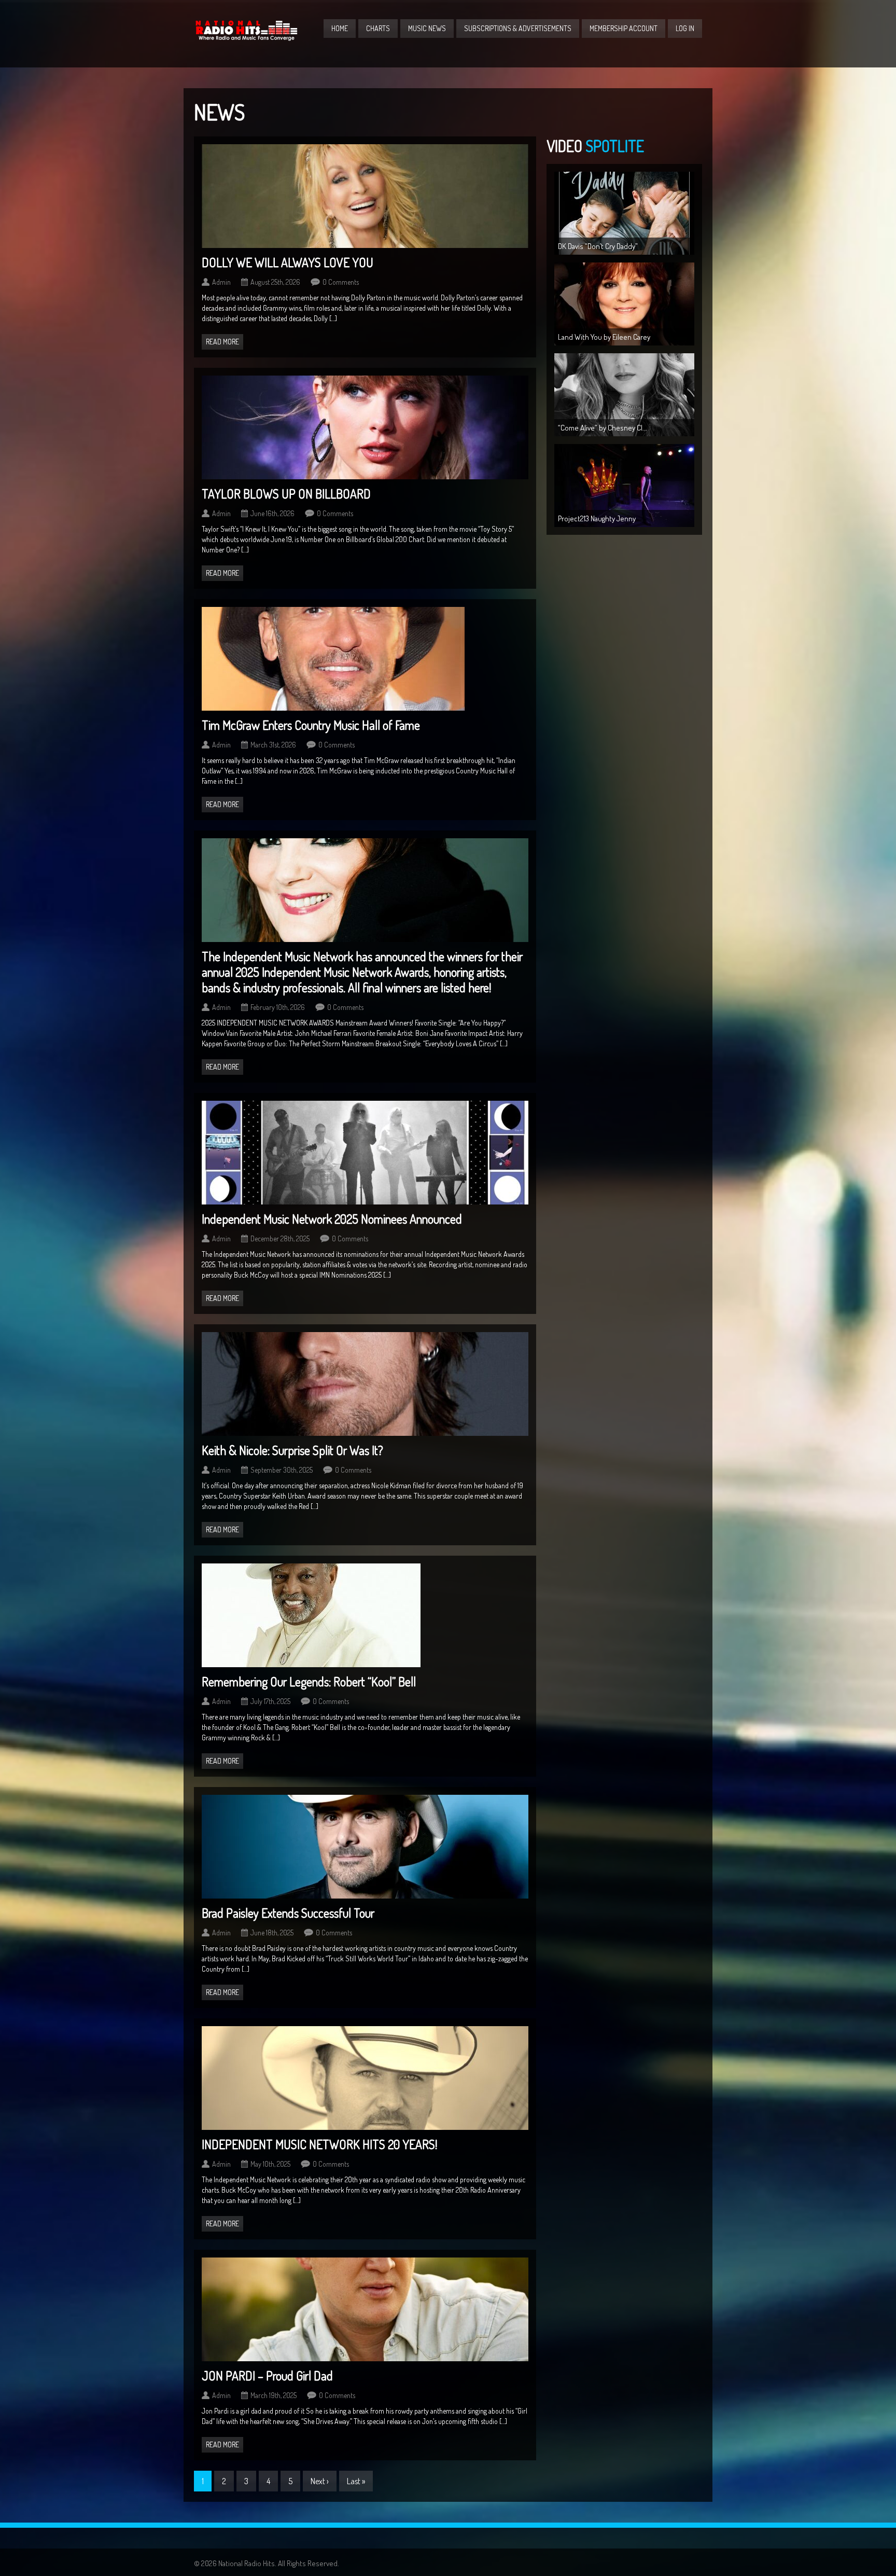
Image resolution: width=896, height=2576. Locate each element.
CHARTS (378, 28)
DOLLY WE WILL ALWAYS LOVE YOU (288, 262)
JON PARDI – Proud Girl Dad (267, 2376)
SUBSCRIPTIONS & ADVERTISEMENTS (518, 28)
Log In (685, 28)
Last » (356, 2481)
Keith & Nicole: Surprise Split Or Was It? (292, 1450)
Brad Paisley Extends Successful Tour (288, 1913)
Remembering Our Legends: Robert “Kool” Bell (309, 1681)
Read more (222, 342)
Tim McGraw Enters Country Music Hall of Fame (311, 725)
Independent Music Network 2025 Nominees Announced (332, 1219)
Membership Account (624, 28)
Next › (320, 2481)
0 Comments (341, 282)
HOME (340, 28)
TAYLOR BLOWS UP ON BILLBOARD (286, 494)
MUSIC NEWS (427, 28)
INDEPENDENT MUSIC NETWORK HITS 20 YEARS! (319, 2144)
